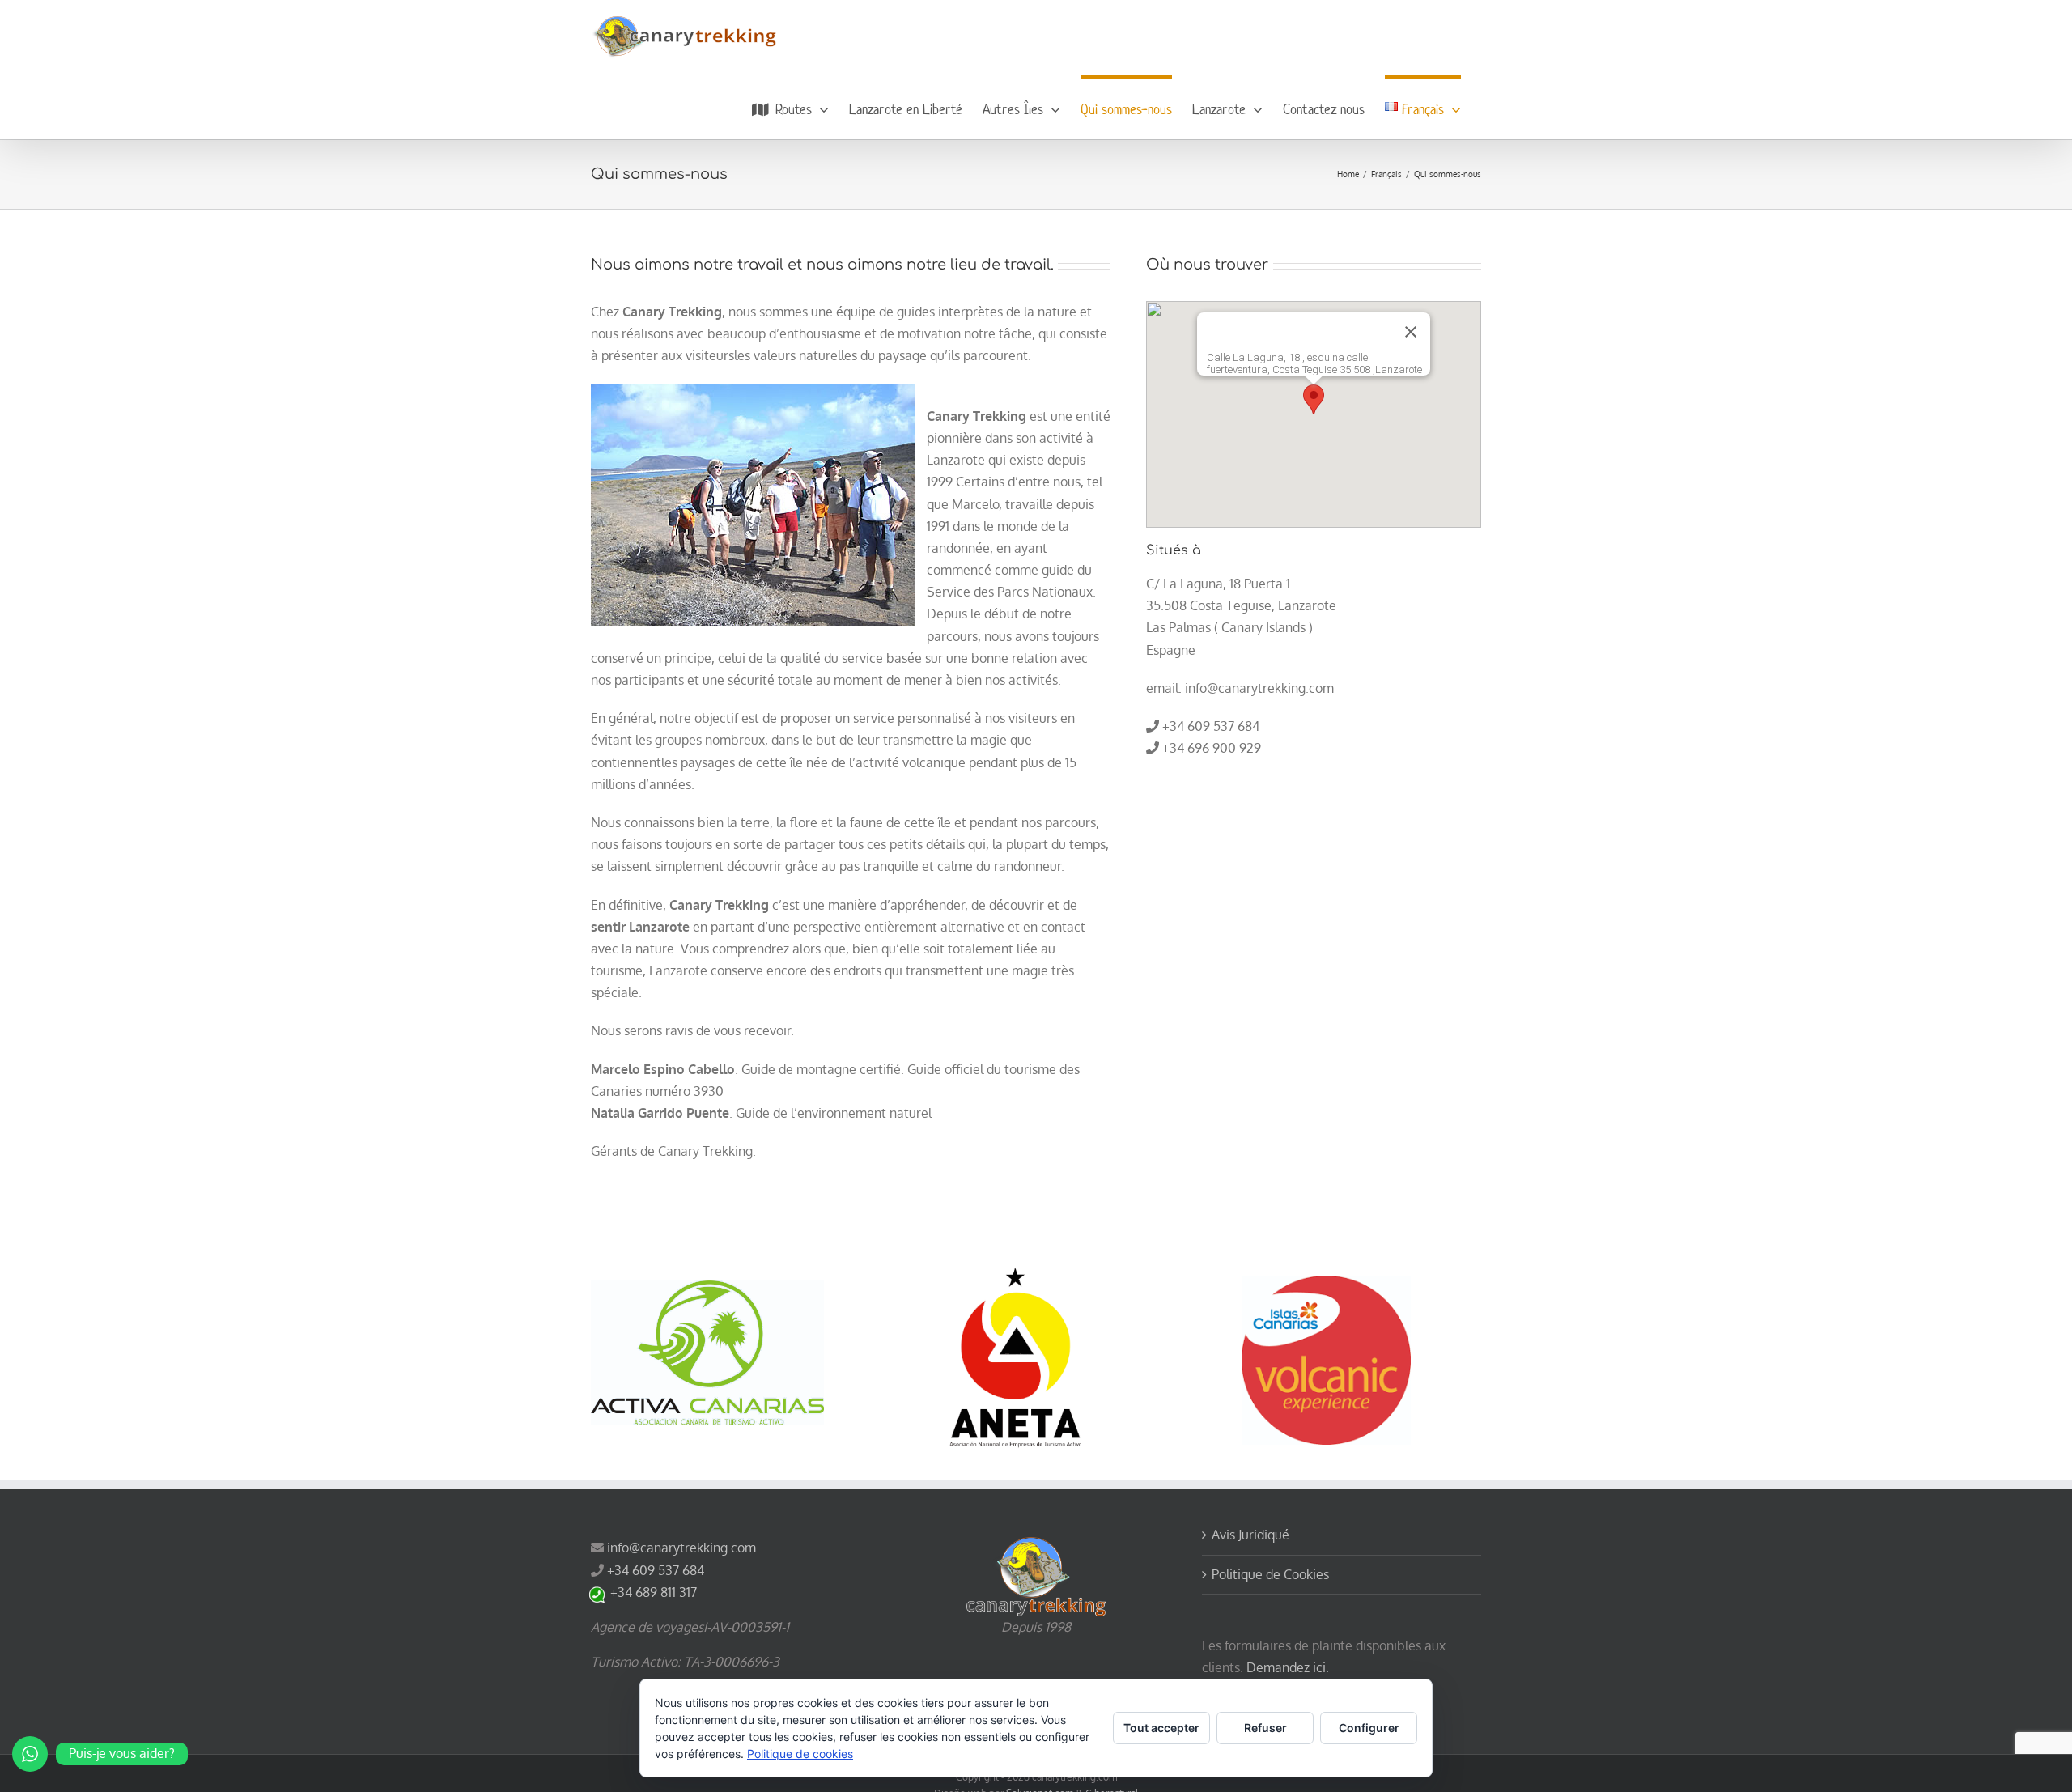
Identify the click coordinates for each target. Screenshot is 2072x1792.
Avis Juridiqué (1250, 1535)
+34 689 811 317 (654, 1592)
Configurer (1369, 1728)
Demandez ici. (1286, 1667)
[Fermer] (1411, 332)
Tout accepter (1161, 1728)
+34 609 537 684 (656, 1570)
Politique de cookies (800, 1754)
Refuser (1265, 1728)
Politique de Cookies (1270, 1574)
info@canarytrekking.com (681, 1548)
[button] (1314, 399)
